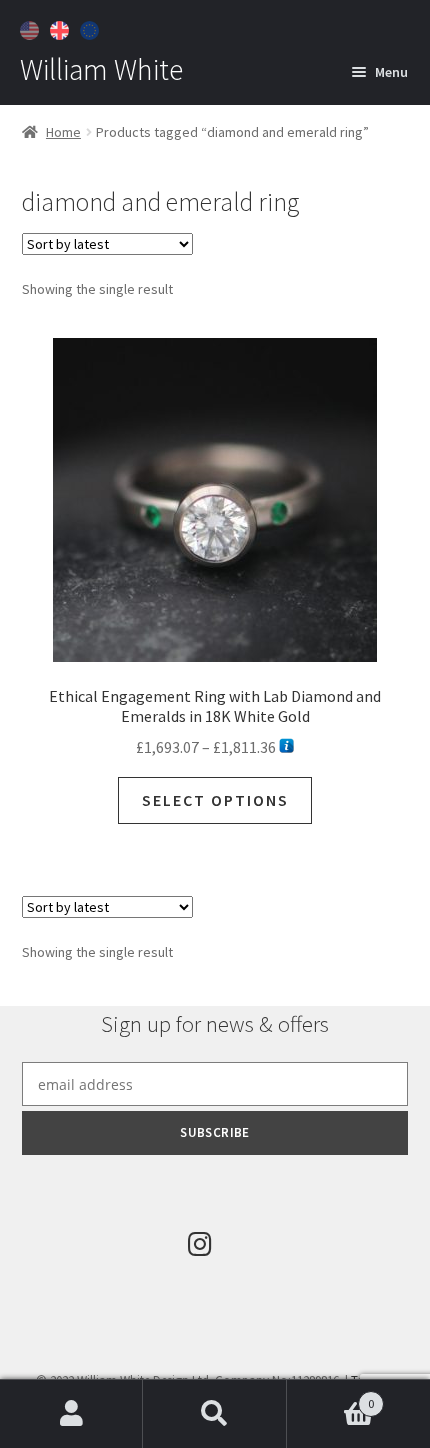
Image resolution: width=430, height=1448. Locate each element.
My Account (71, 1414)
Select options (215, 800)
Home (63, 132)
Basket (331, 1396)
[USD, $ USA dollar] (32, 28)
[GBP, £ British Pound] (62, 28)
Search (214, 1414)
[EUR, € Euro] (92, 28)
